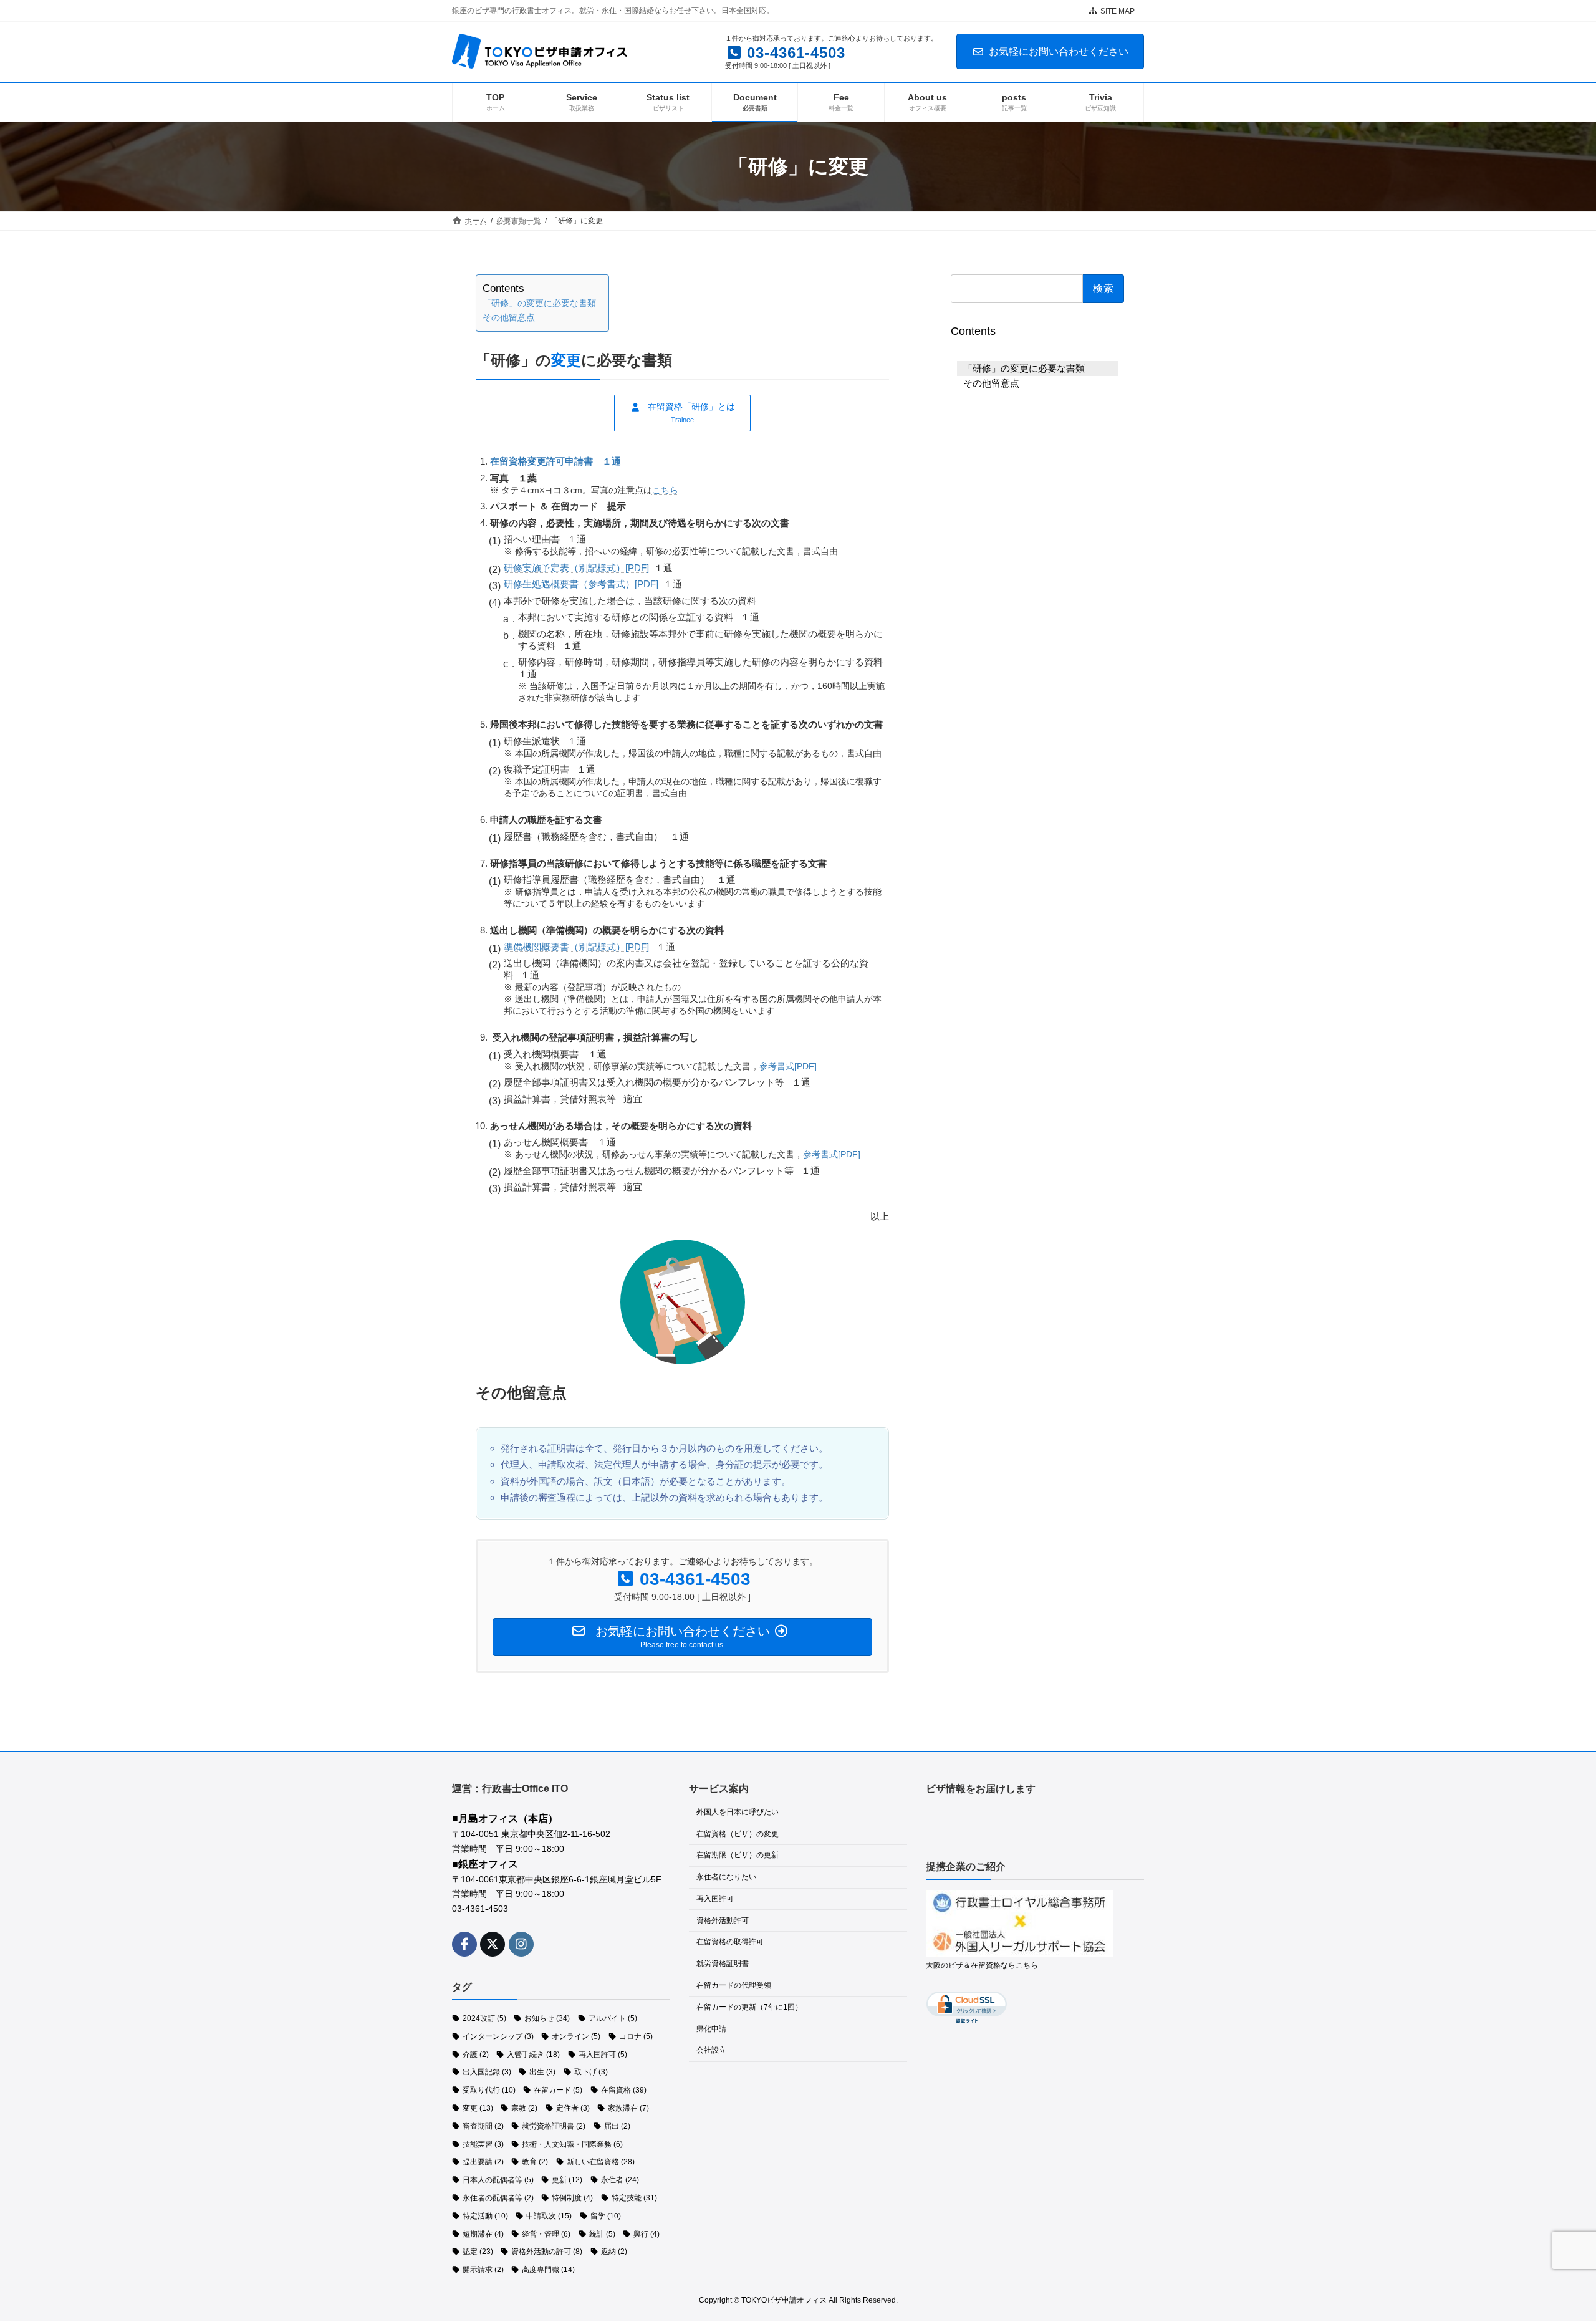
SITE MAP (1118, 11)
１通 (555, 461)
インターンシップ (498, 2036)
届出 (617, 2126)
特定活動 (485, 2216)
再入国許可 (603, 2055)
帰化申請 (711, 2029)
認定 (478, 2252)
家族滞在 (628, 2108)
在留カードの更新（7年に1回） (749, 2007)
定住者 (573, 2108)
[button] (682, 413)
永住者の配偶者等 (498, 2198)
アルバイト (613, 2018)
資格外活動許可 (723, 1920)
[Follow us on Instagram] (521, 1944)
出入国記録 (487, 2073)
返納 (614, 2252)
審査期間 (483, 2126)
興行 (647, 2234)
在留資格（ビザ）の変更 (738, 1834)
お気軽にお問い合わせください (1059, 51)
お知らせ (547, 2018)
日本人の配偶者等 (498, 2180)
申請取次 (549, 2216)
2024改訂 (484, 2018)
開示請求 (483, 2270)
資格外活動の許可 (547, 2252)
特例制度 (572, 2198)
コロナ (636, 2036)
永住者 (620, 2180)
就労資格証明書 (554, 2126)
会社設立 (711, 2051)
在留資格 (624, 2091)
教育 (535, 2162)
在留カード (558, 2091)
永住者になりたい (726, 1877)
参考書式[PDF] (788, 1066)
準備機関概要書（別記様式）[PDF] (578, 947)
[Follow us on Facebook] (464, 1944)
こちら (665, 490)
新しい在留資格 (601, 2162)
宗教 (524, 2108)
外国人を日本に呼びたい (738, 1812)
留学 (606, 2216)
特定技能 (634, 2198)
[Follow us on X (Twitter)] (493, 1944)
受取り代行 (489, 2091)
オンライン (576, 2036)
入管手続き (533, 2055)
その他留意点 (509, 318)
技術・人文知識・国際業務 (572, 2144)
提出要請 (483, 2162)
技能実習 (483, 2144)
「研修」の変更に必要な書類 (539, 303)
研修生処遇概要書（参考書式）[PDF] (581, 584)
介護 (476, 2055)
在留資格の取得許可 (730, 1942)
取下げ (591, 2073)
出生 (542, 2073)
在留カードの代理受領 (734, 1985)
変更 (478, 2108)
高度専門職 (548, 2270)
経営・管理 (546, 2234)
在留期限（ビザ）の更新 (738, 1856)
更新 (567, 2180)
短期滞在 (483, 2234)
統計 (602, 2234)
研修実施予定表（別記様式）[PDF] (576, 568)
